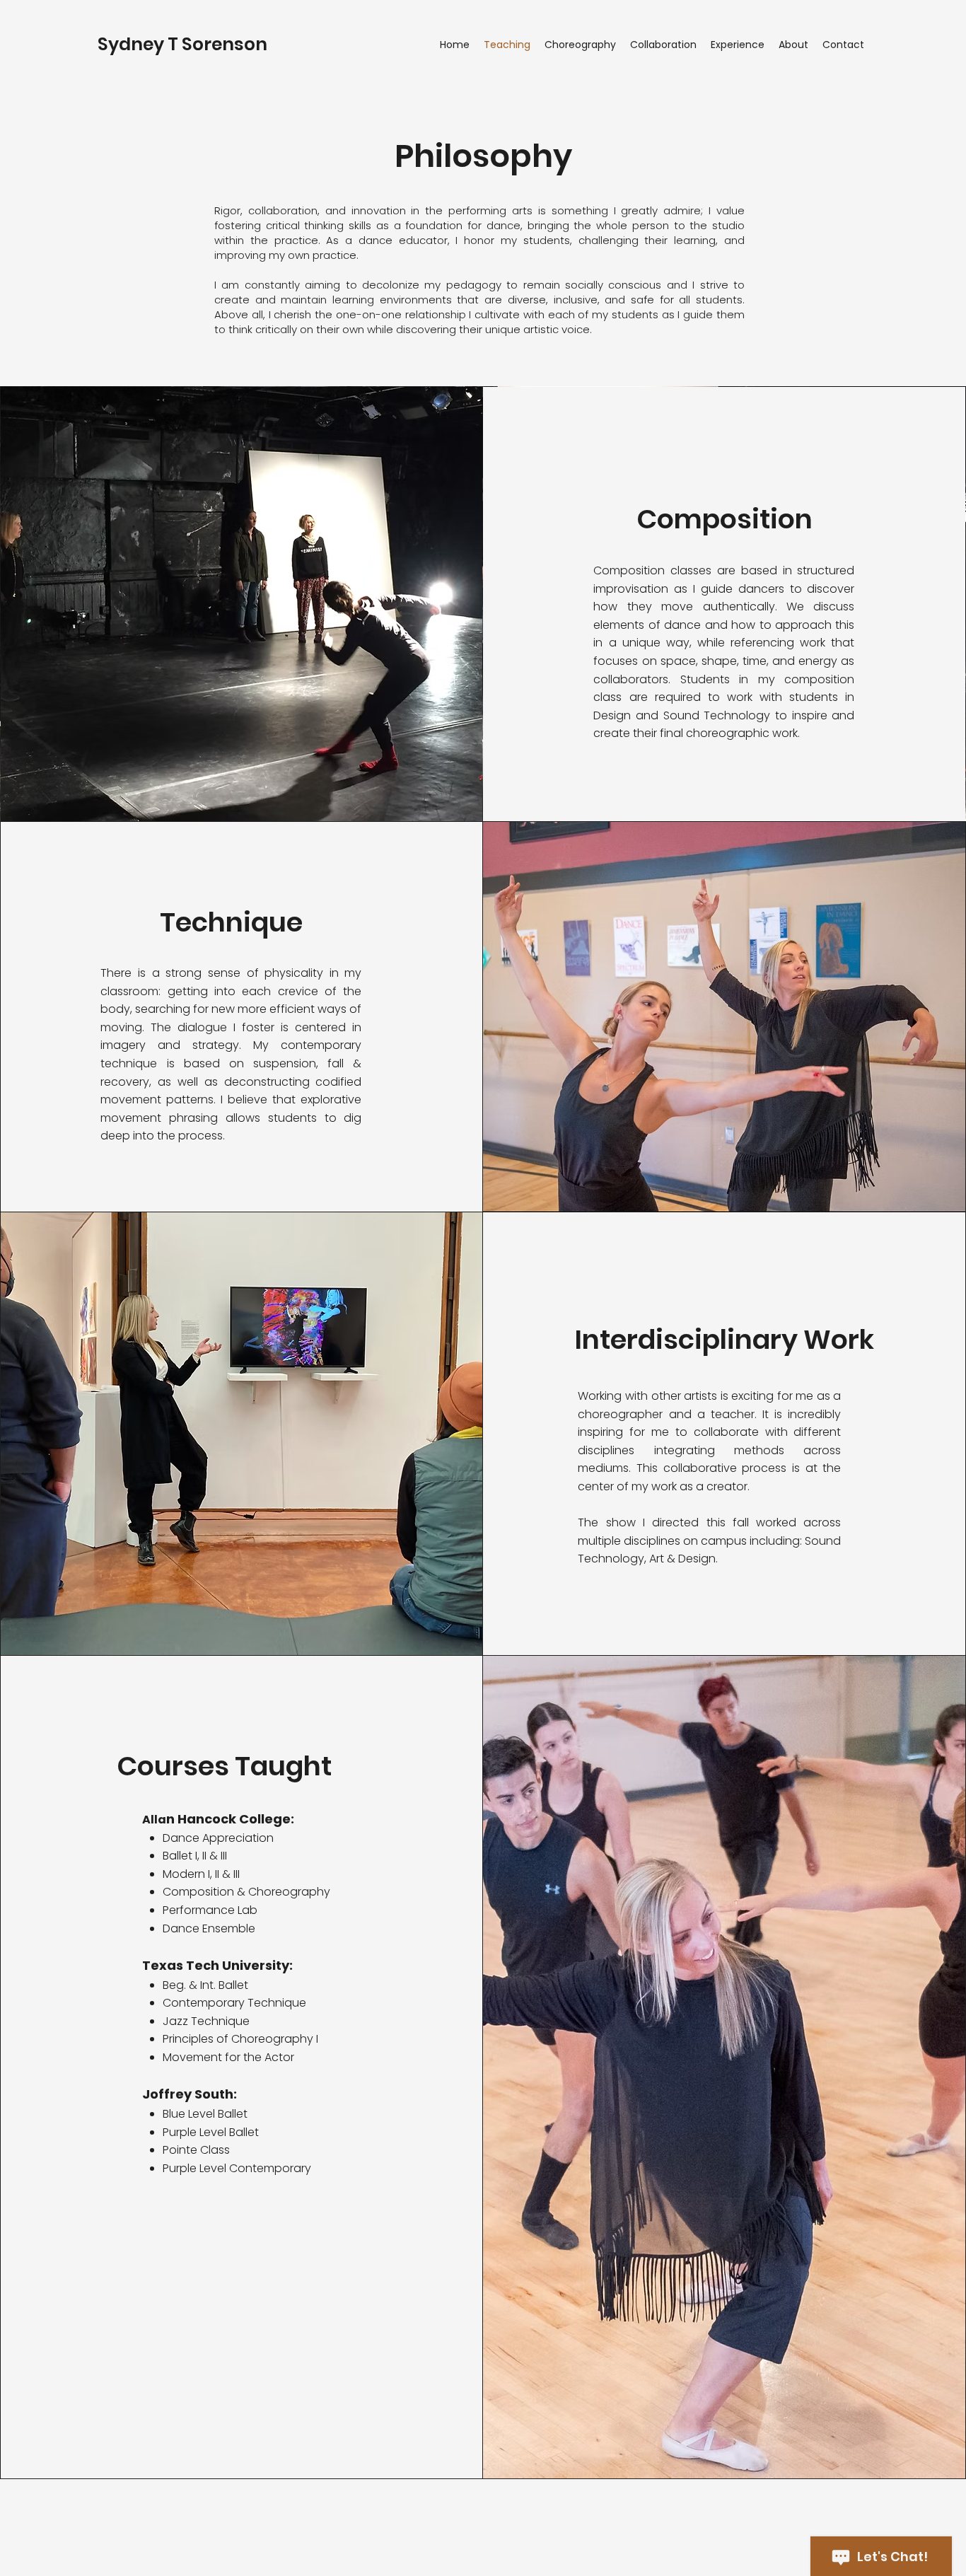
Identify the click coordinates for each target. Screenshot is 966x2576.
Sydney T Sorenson (182, 44)
